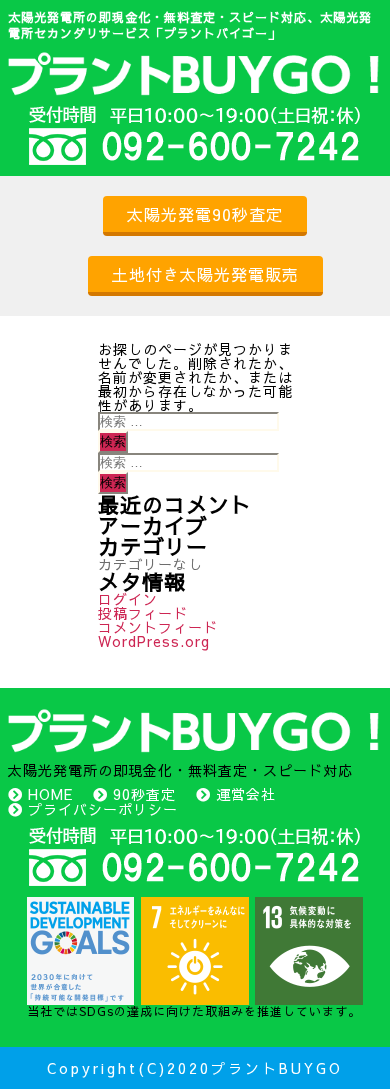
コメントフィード (158, 627)
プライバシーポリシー (103, 809)
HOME (50, 794)
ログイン (128, 599)
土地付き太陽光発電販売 (205, 274)
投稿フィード (143, 613)
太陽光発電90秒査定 (205, 214)
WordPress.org (154, 641)
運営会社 (246, 794)
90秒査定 (144, 794)
